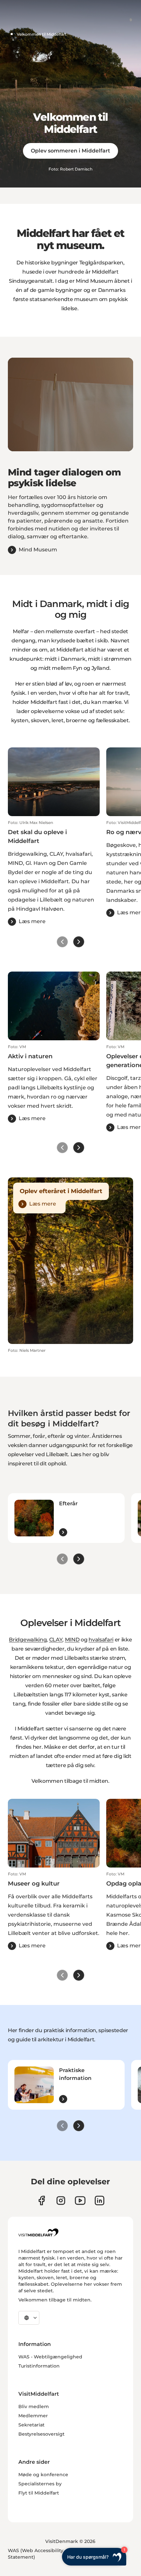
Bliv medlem (34, 2406)
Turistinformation (39, 2366)
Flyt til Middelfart (39, 2493)
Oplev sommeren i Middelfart (70, 151)
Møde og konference (43, 2475)
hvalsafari (101, 1640)
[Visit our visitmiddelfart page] (41, 2200)
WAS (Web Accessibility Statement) (36, 2554)
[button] (54, 873)
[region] (70, 404)
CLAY (56, 1640)
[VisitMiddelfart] (38, 2232)
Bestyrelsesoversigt (41, 2434)
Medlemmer (33, 2416)
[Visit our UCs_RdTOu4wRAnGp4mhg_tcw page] (80, 2200)
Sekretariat (31, 2425)
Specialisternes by (40, 2484)
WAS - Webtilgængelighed (50, 2357)
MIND (72, 1640)
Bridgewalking (28, 1640)
